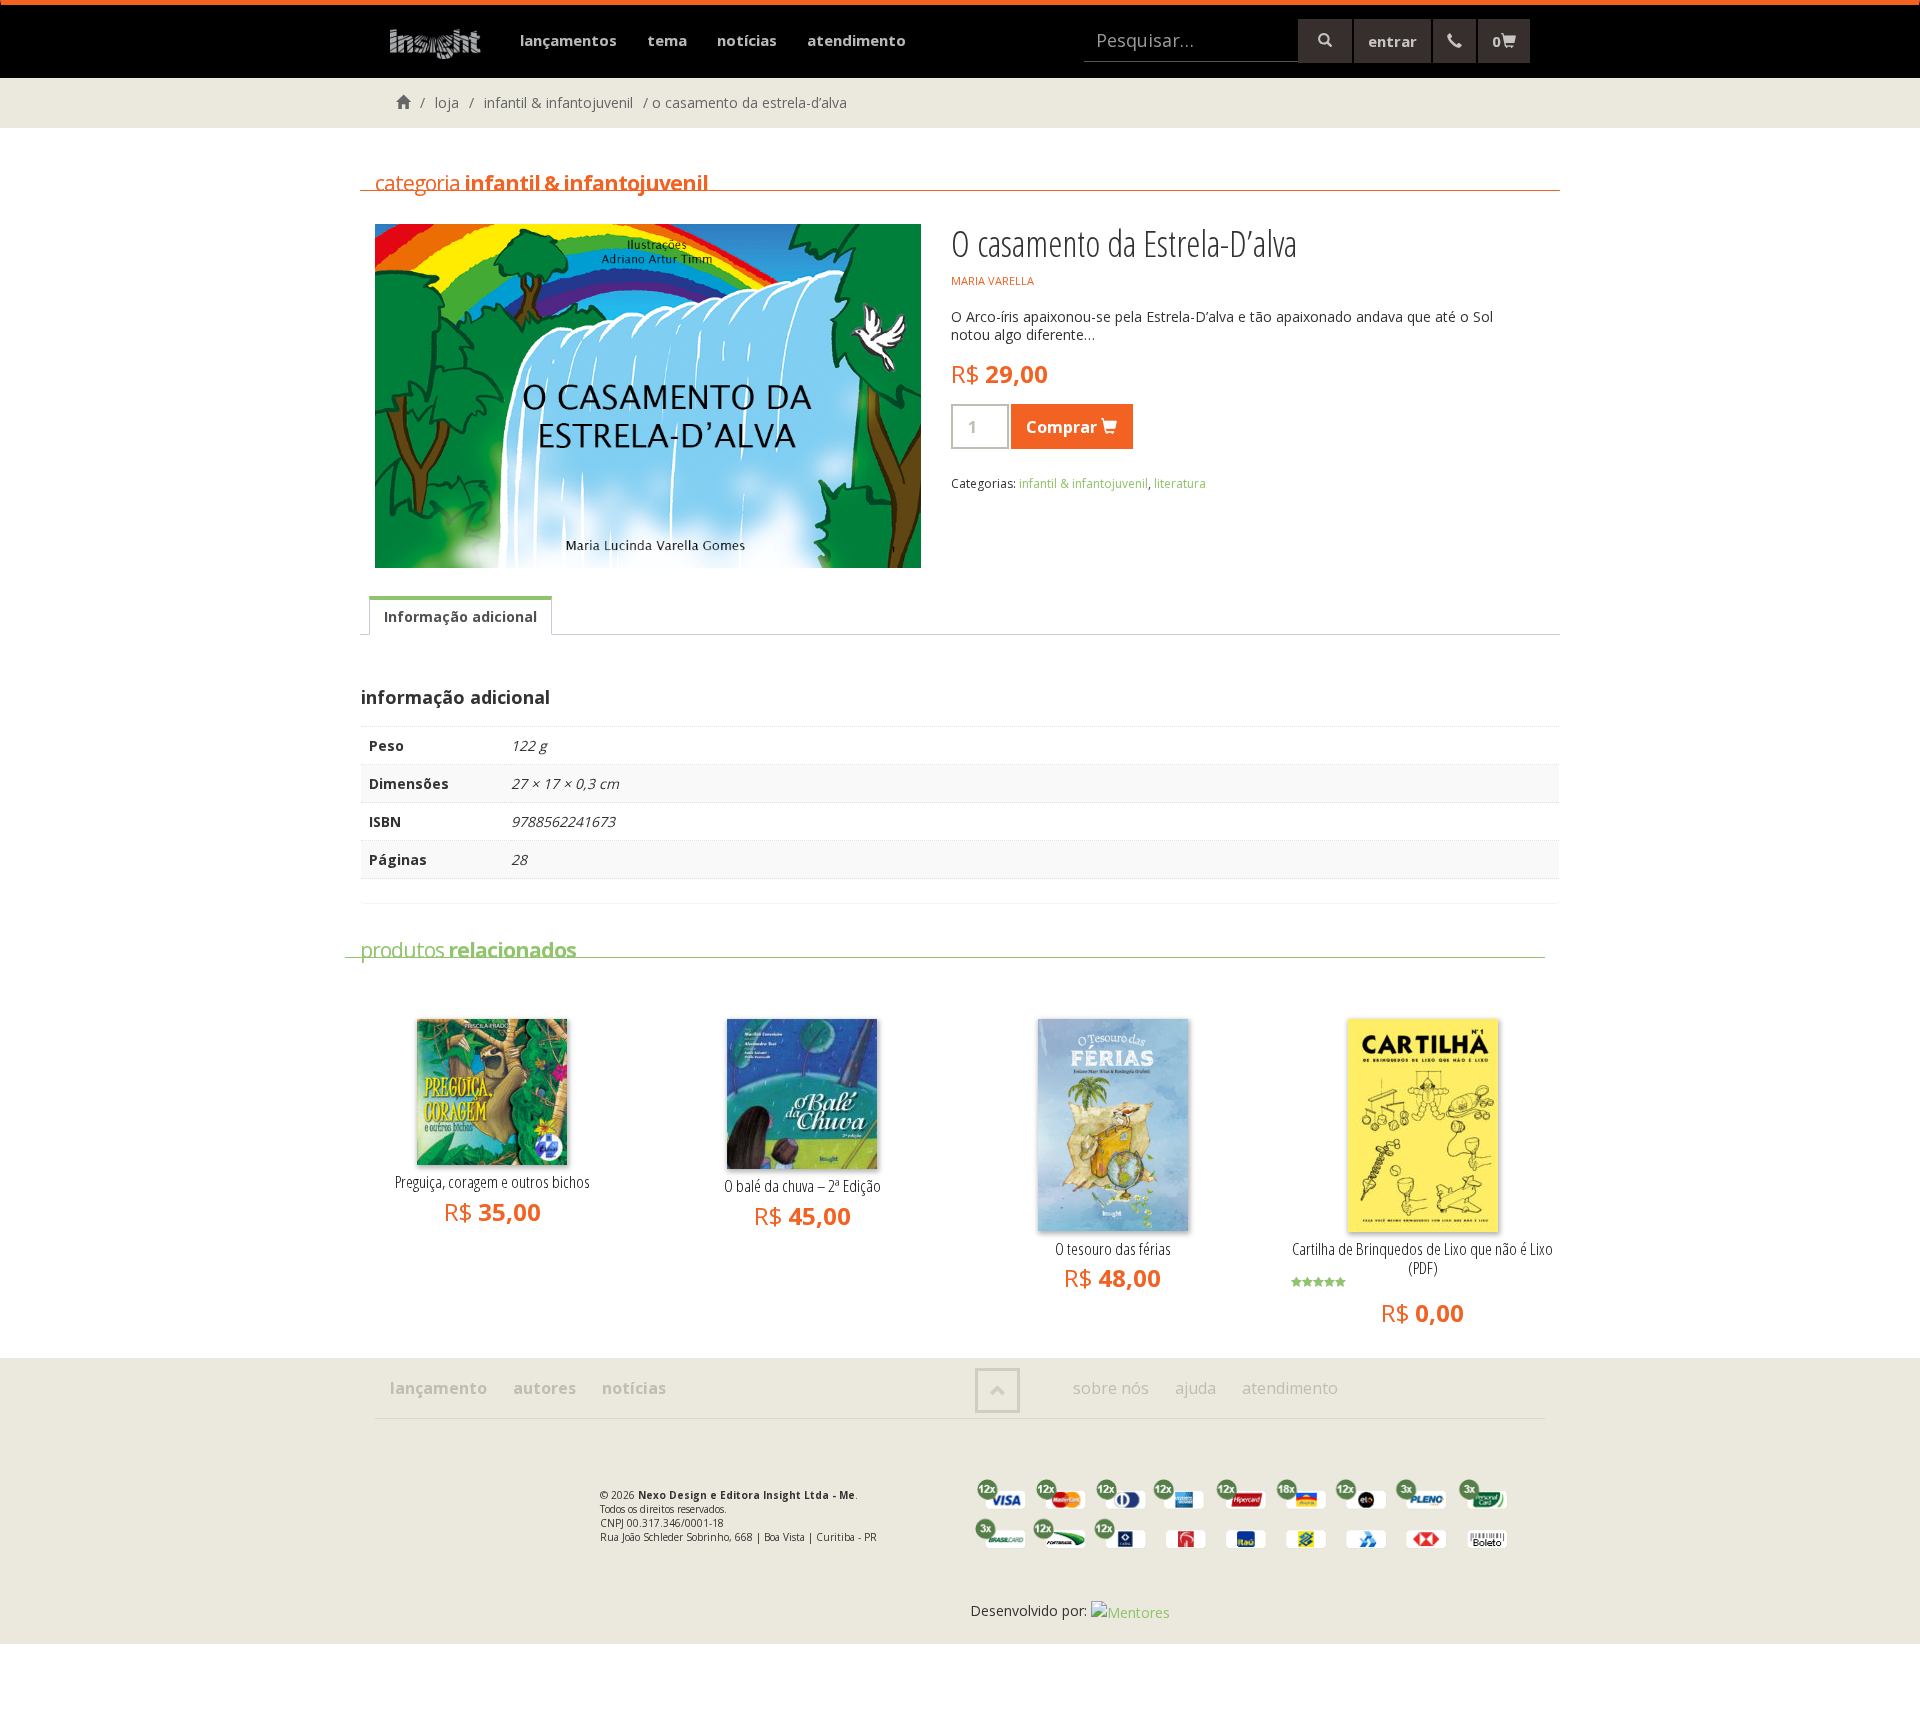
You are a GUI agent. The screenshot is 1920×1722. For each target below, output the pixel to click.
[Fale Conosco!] (1454, 41)
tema (667, 40)
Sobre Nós (1111, 1388)
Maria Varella (992, 280)
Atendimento (856, 40)
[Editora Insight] (440, 45)
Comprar (1063, 427)
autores (544, 1388)
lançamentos (568, 40)
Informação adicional (460, 616)
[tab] (460, 615)
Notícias (747, 40)
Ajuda (1195, 1388)
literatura (1180, 483)
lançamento (438, 1388)
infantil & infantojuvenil (558, 102)
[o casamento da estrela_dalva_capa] (648, 396)
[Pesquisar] (1325, 41)
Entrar (1392, 41)
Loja (447, 102)
